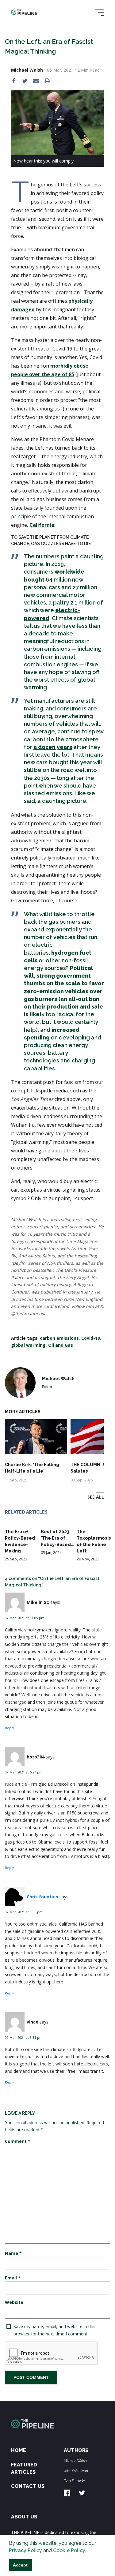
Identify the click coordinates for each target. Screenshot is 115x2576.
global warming (28, 1345)
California (42, 525)
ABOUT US (24, 2517)
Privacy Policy (25, 2550)
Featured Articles (24, 2468)
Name (13, 2253)
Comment (18, 2141)
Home (19, 2450)
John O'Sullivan (76, 2471)
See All (96, 1497)
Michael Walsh (75, 2461)
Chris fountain (42, 1897)
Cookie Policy (69, 2550)
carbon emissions (59, 1338)
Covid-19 (91, 1338)
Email (13, 2278)
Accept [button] (20, 2565)
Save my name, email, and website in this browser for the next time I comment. (54, 2330)
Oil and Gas (61, 1345)
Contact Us (28, 2486)
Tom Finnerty (74, 2481)
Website (14, 2302)
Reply (9, 1728)
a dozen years (53, 747)
